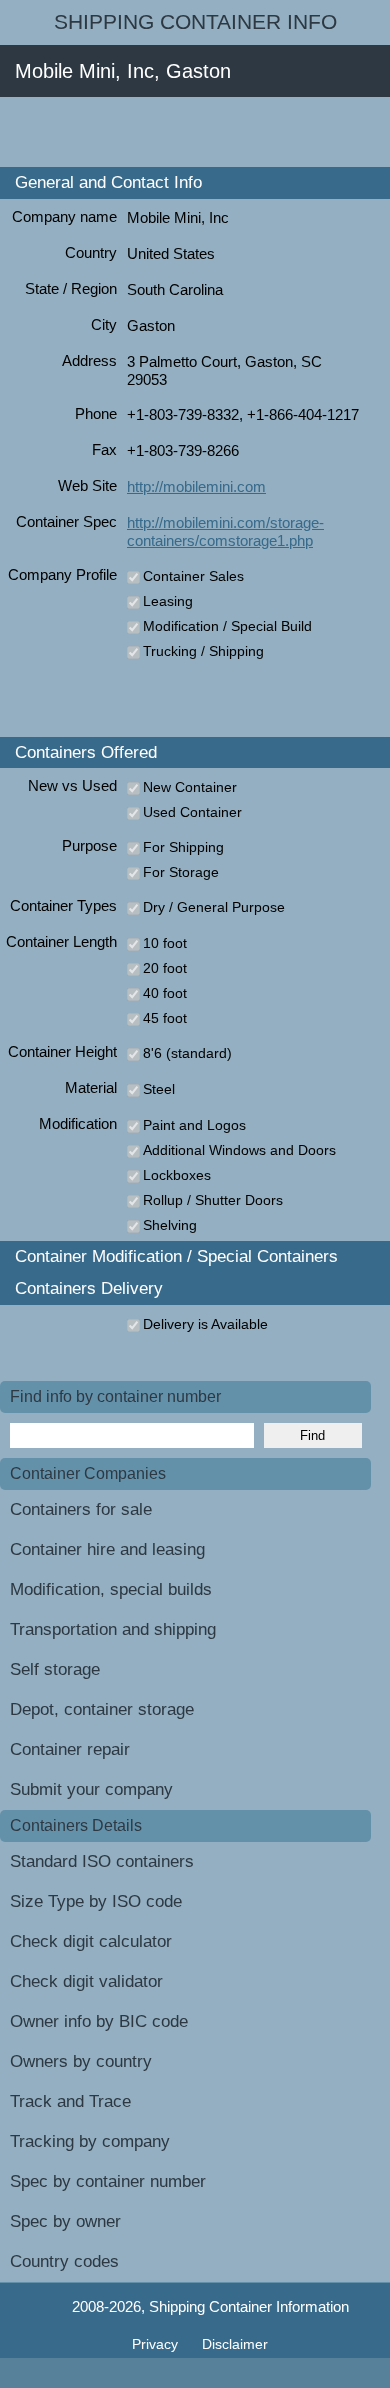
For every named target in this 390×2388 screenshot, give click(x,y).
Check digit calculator (91, 1941)
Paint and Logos (194, 1125)
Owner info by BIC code (99, 2021)
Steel (159, 1089)
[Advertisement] (195, 132)
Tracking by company (90, 2141)
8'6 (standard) (187, 1053)
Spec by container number (108, 2181)
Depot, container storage (102, 1709)
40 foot (165, 993)
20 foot (165, 968)
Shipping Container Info (195, 22)
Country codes (64, 2261)
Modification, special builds (111, 1589)
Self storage (55, 1669)
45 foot (165, 1018)
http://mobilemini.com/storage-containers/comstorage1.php (225, 531)
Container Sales (193, 576)
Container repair (70, 1749)
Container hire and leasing (107, 1549)
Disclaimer (235, 2344)
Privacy (157, 2344)
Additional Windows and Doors (239, 1150)
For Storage (181, 872)
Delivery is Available (205, 1324)
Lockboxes (177, 1175)
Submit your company (91, 1789)
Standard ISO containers (102, 1861)
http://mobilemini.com (196, 486)
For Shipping (183, 847)
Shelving (170, 1225)
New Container (190, 787)
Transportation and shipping (113, 1629)
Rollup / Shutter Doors (213, 1200)
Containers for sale (81, 1509)
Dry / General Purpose (214, 907)
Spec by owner (65, 2221)
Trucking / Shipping (203, 651)
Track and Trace (70, 2101)
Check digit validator (86, 1981)
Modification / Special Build (227, 626)
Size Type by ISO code (96, 1901)
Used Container (192, 812)
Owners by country (81, 2061)
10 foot (165, 943)
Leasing (168, 601)
